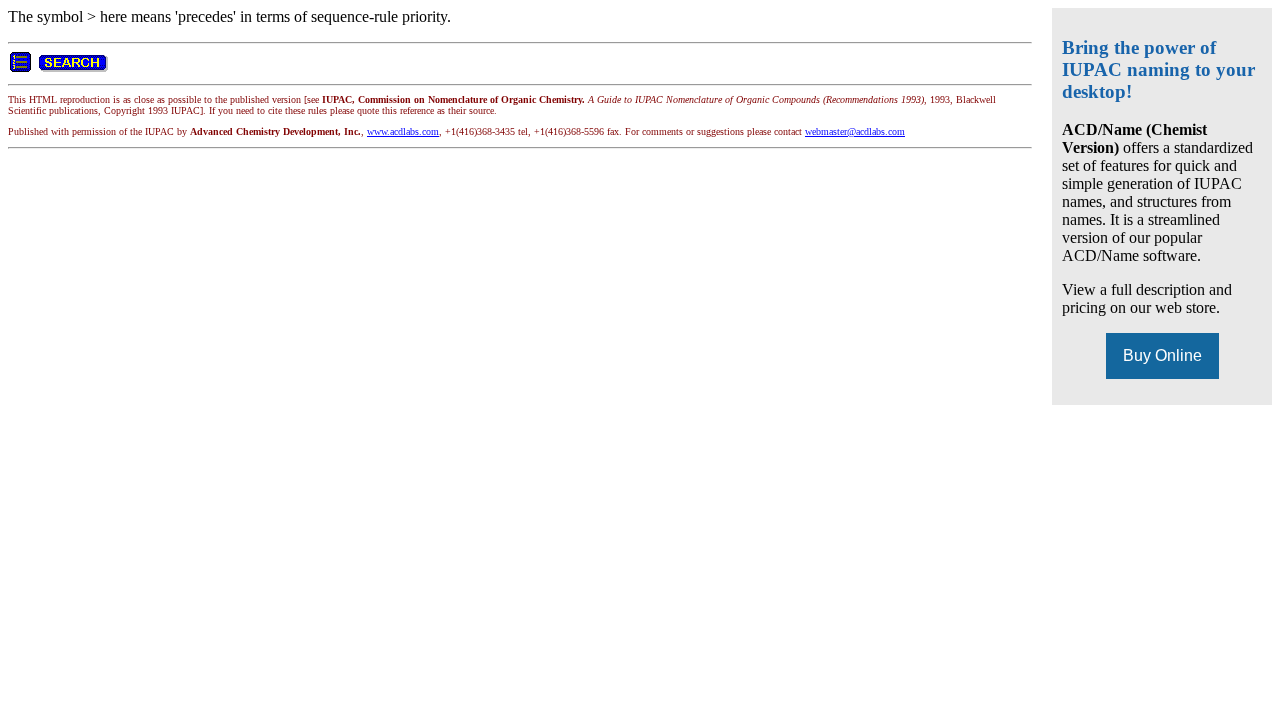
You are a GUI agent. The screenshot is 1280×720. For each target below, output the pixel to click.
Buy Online (1162, 355)
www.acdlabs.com (403, 131)
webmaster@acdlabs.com (855, 131)
